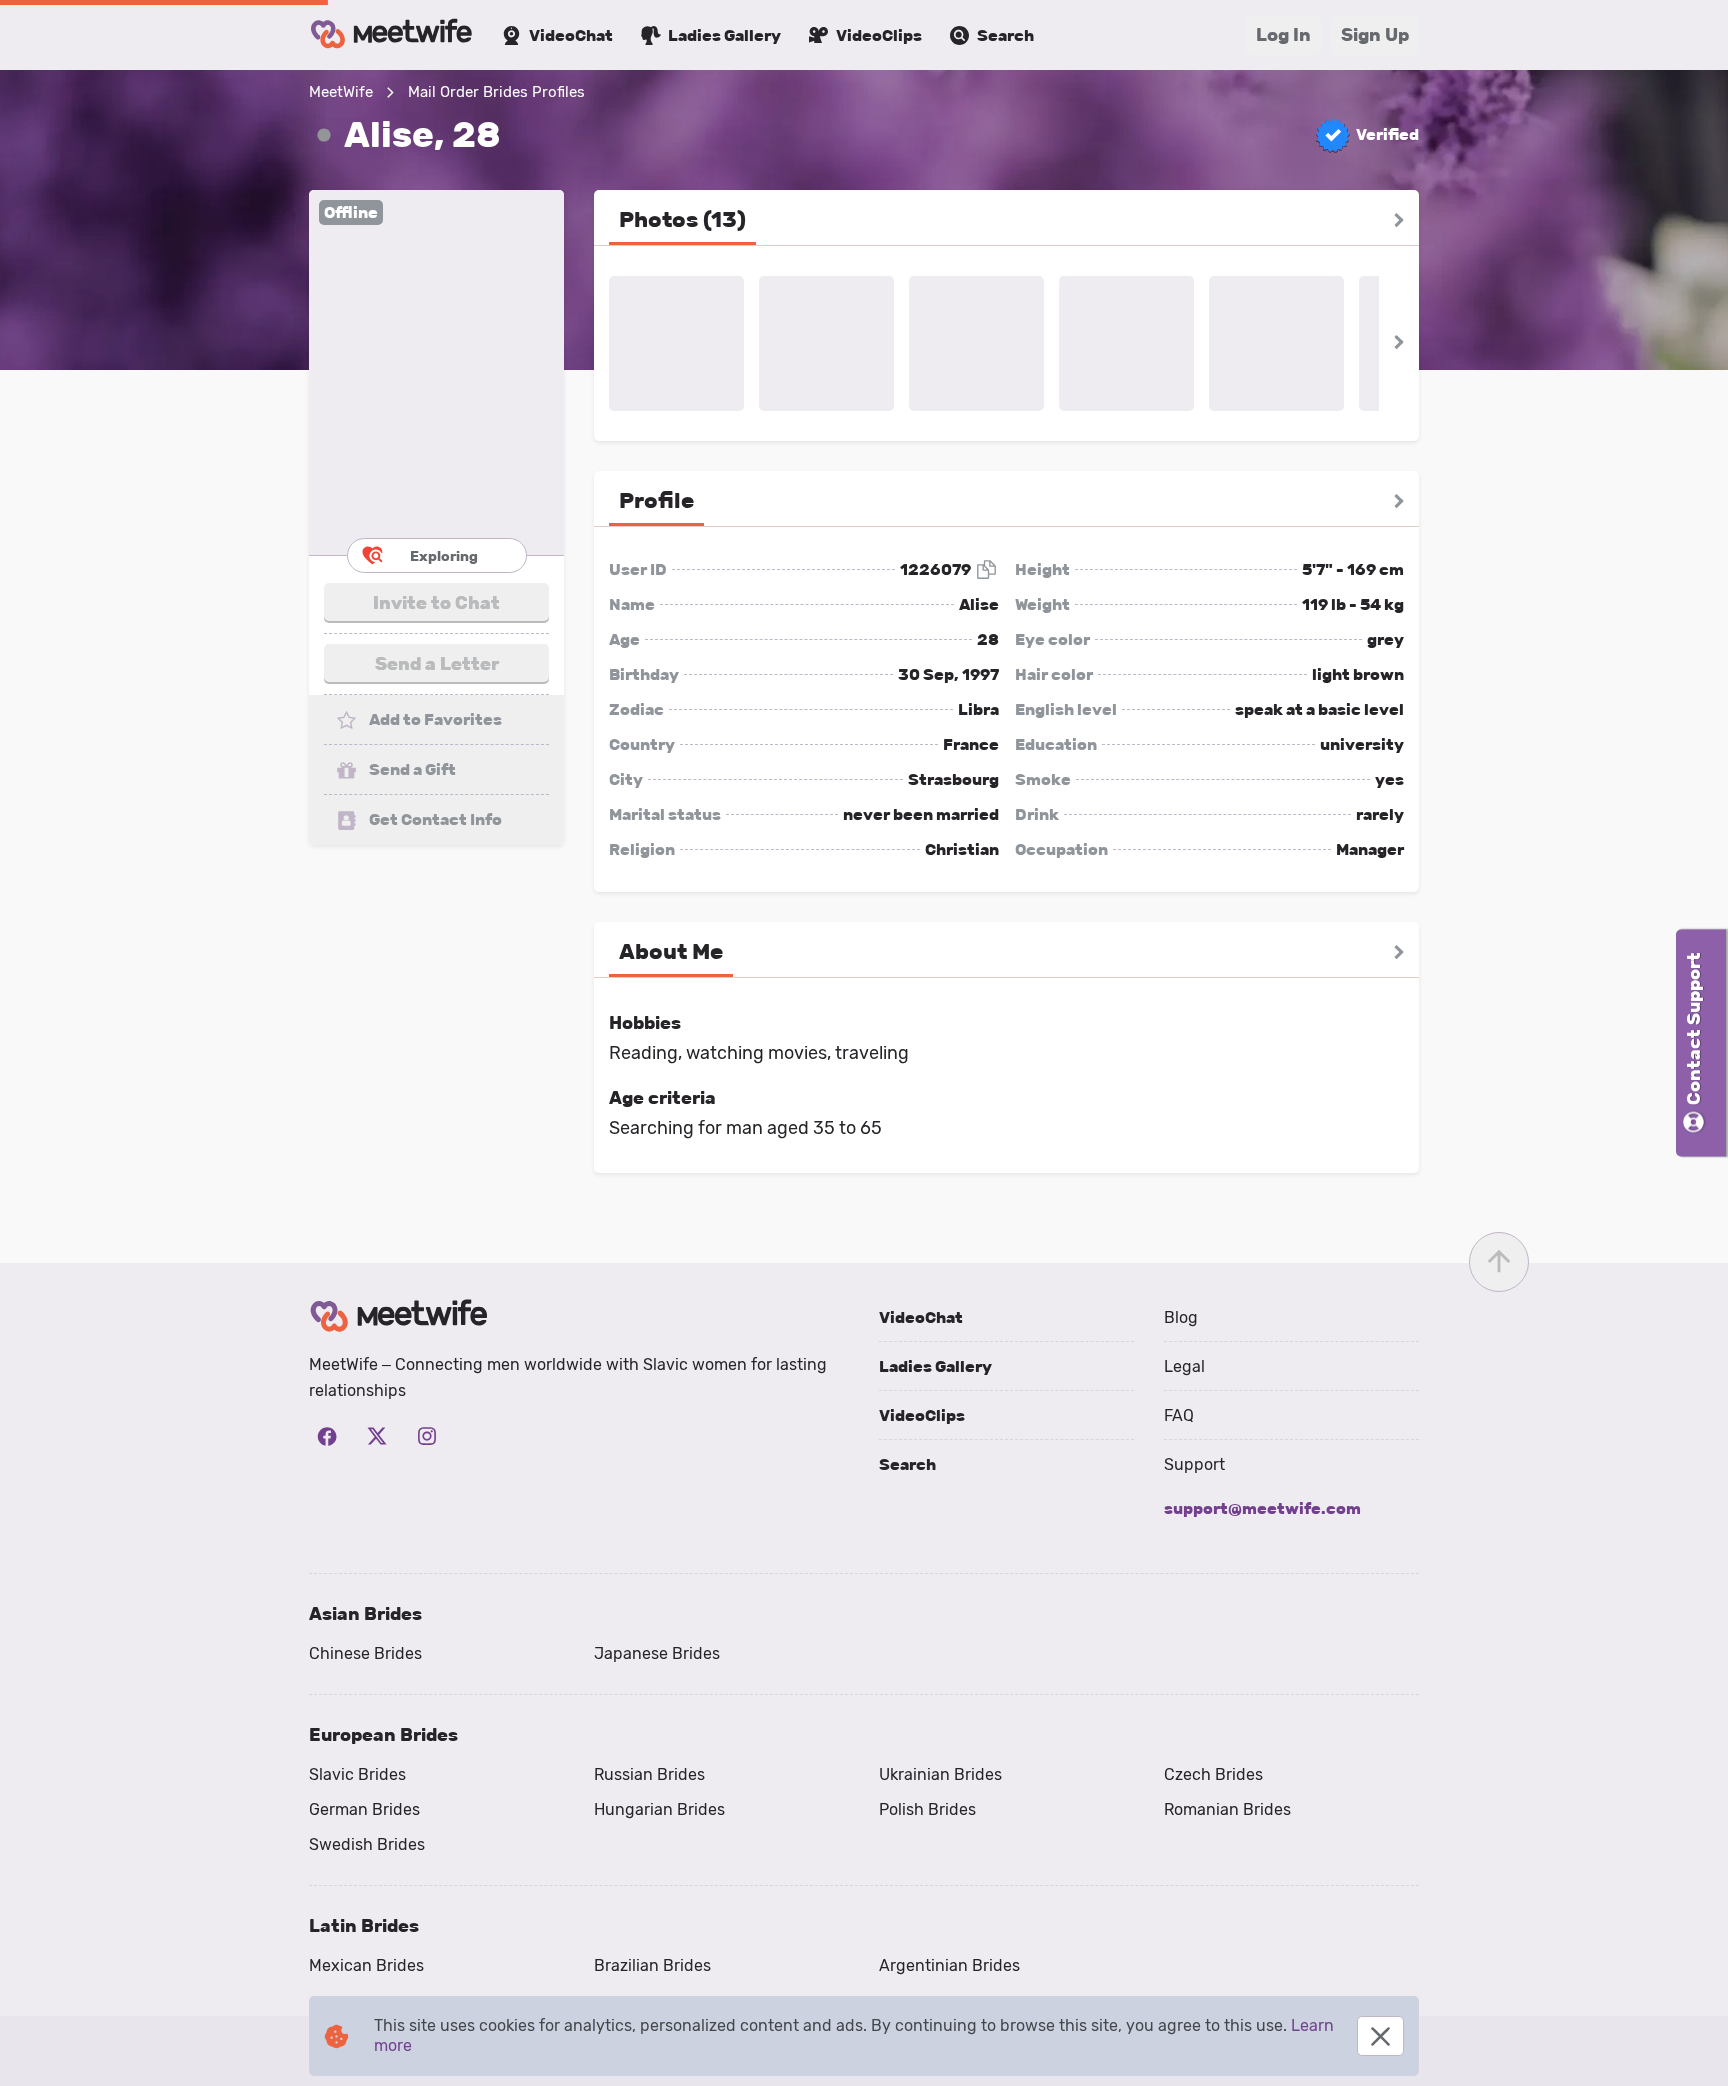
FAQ (1179, 1415)
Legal (1184, 1366)
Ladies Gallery (935, 1366)
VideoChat (921, 1317)
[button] (436, 372)
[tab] (682, 220)
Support (1194, 1464)
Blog (1181, 1317)
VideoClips (922, 1415)
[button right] (1399, 220)
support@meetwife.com (1262, 1508)
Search (907, 1464)
